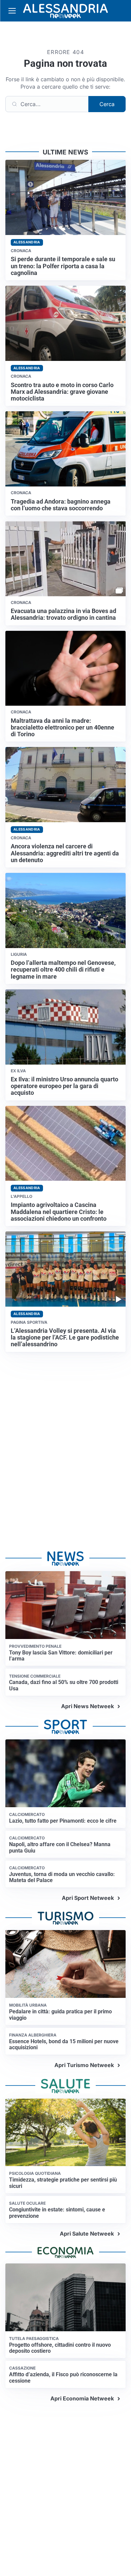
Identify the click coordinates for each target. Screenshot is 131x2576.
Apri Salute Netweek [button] (87, 2234)
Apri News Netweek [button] (88, 1706)
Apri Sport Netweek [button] (88, 1898)
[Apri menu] (12, 11)
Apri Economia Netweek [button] (82, 2398)
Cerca (107, 104)
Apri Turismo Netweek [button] (84, 2065)
